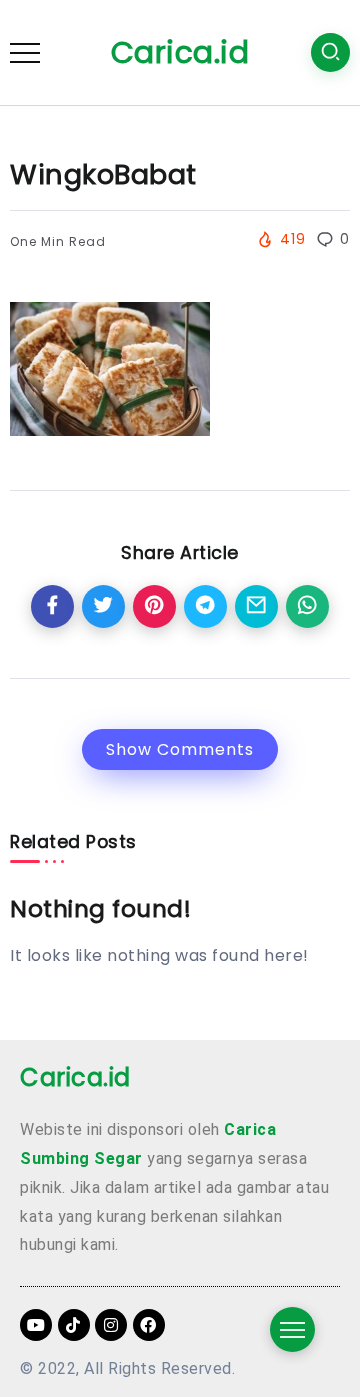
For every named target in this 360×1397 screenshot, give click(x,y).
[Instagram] (111, 1325)
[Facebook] (149, 1325)
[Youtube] (36, 1325)
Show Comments (180, 749)
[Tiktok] (74, 1325)
